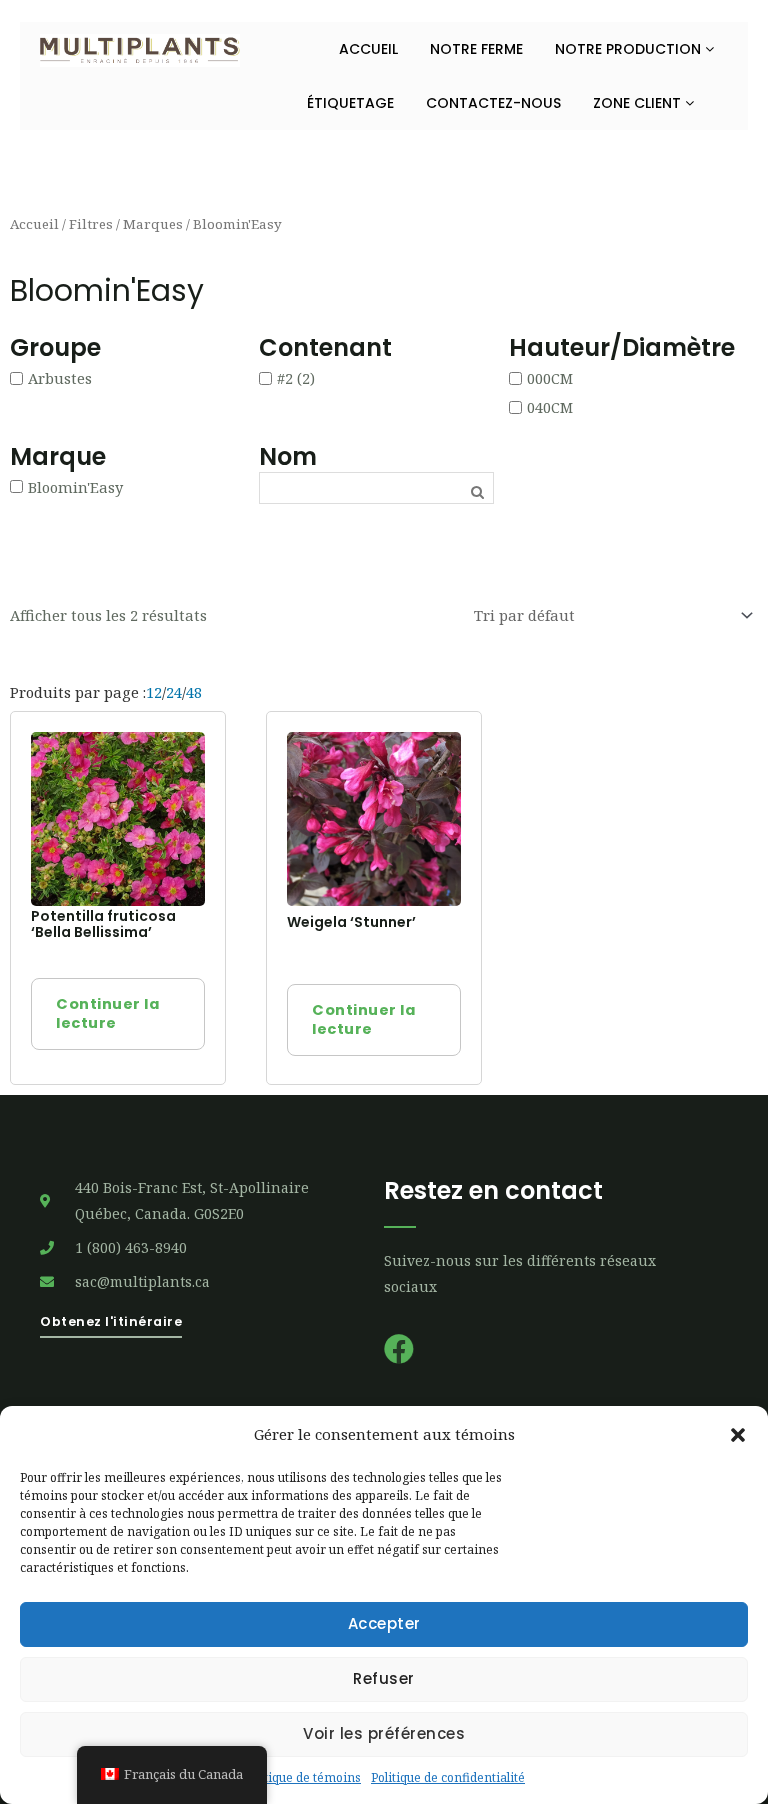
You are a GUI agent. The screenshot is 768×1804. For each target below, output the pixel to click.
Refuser (384, 1678)
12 (154, 692)
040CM (550, 406)
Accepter (384, 1623)
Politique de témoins (302, 1777)
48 (194, 692)
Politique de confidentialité (448, 1777)
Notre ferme (476, 49)
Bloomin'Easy (75, 486)
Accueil (368, 49)
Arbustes (60, 378)
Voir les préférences (384, 1733)
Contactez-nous (493, 103)
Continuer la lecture (107, 1013)
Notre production (630, 49)
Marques (153, 224)
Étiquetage (350, 103)
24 (174, 692)
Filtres (91, 224)
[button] (738, 1435)
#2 (285, 378)
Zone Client (639, 103)
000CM (550, 378)
